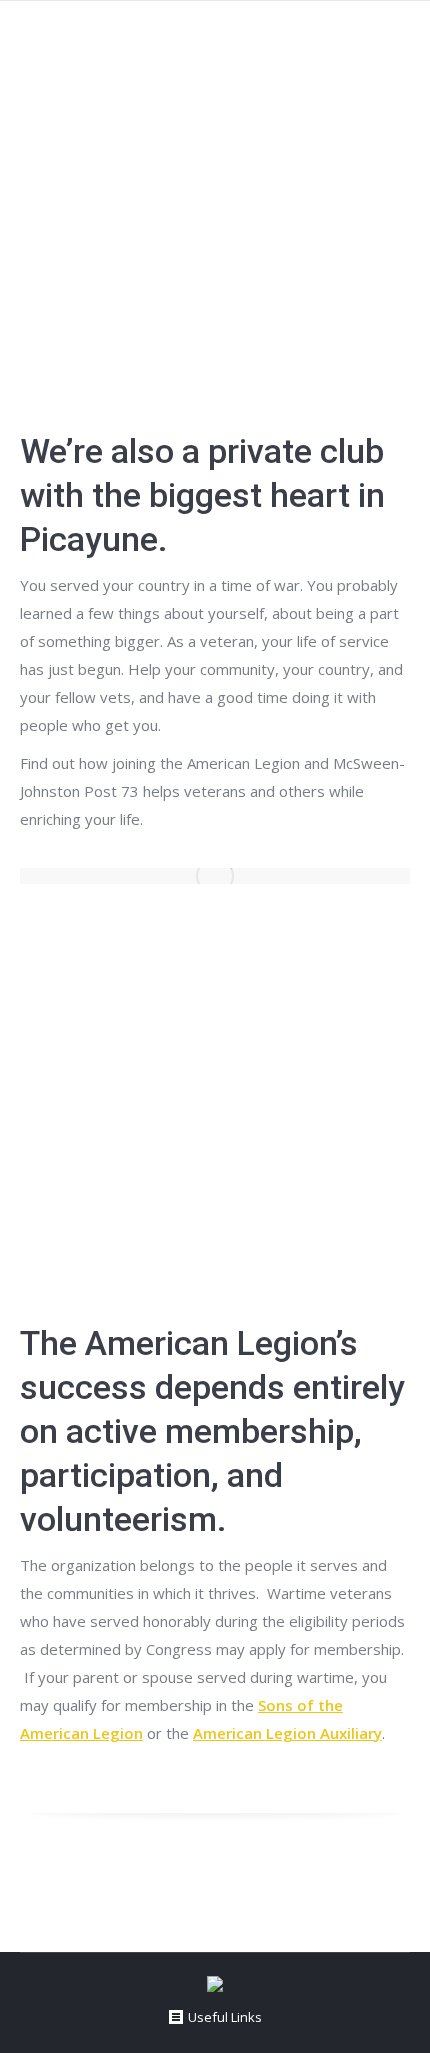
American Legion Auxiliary (287, 1733)
